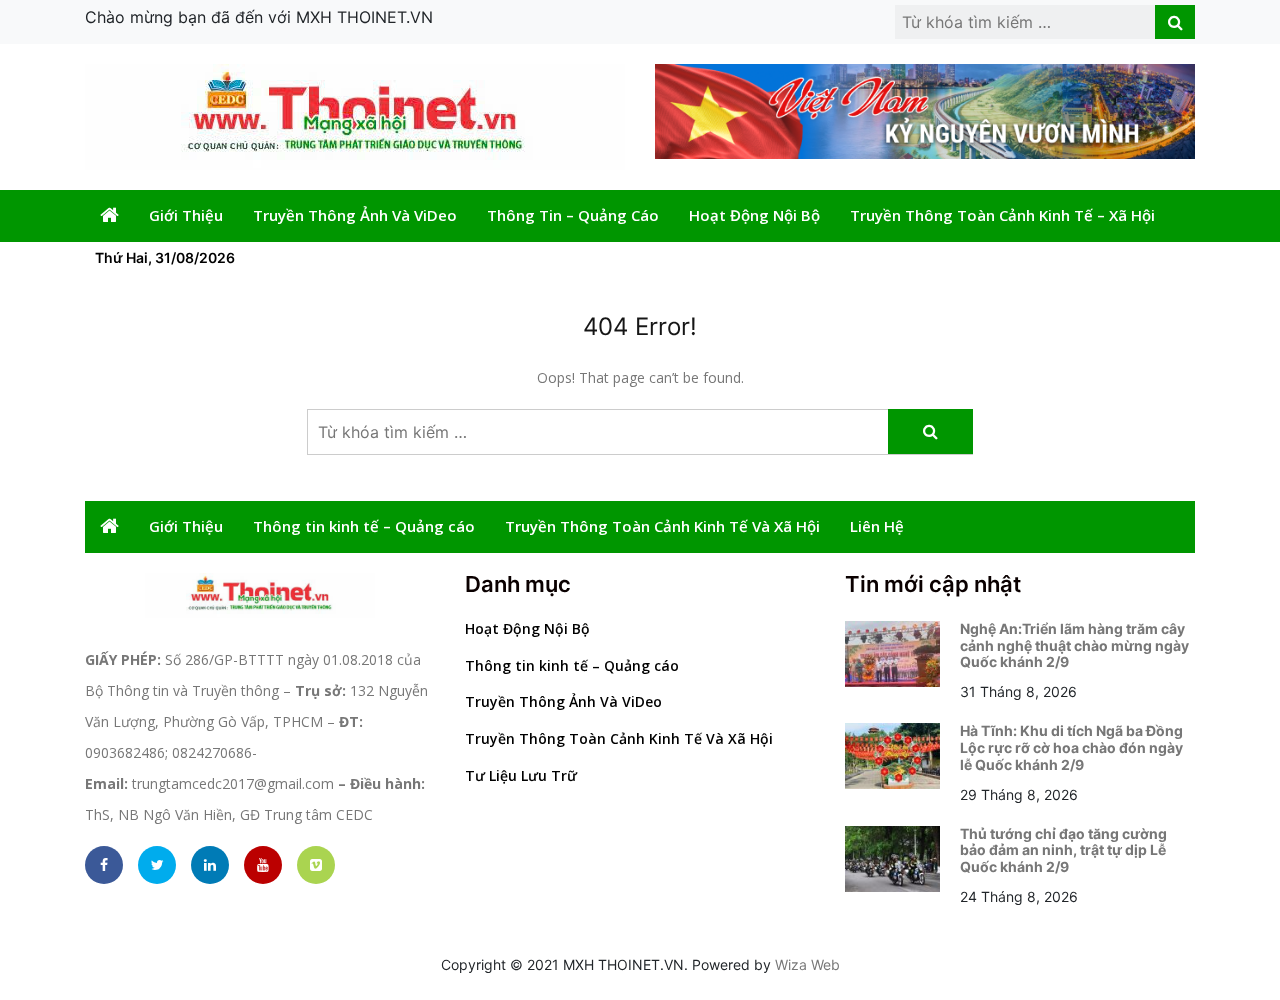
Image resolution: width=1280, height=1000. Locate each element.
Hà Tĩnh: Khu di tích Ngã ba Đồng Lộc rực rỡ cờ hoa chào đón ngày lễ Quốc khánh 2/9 (1071, 747)
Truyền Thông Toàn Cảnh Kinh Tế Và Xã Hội (662, 526)
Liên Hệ (877, 526)
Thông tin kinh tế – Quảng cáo (364, 526)
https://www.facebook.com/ (104, 865)
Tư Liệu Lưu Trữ (521, 775)
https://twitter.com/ (157, 865)
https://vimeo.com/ (316, 865)
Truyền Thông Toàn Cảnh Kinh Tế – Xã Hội (1002, 215)
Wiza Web (807, 964)
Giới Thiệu (186, 215)
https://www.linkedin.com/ (210, 865)
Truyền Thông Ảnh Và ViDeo (355, 215)
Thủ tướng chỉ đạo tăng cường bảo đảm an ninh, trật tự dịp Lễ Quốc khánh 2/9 (1063, 850)
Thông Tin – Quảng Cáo (573, 215)
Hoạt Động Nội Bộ (754, 215)
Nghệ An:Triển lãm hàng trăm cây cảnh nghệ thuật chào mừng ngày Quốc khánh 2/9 (1074, 645)
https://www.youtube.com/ (263, 865)
